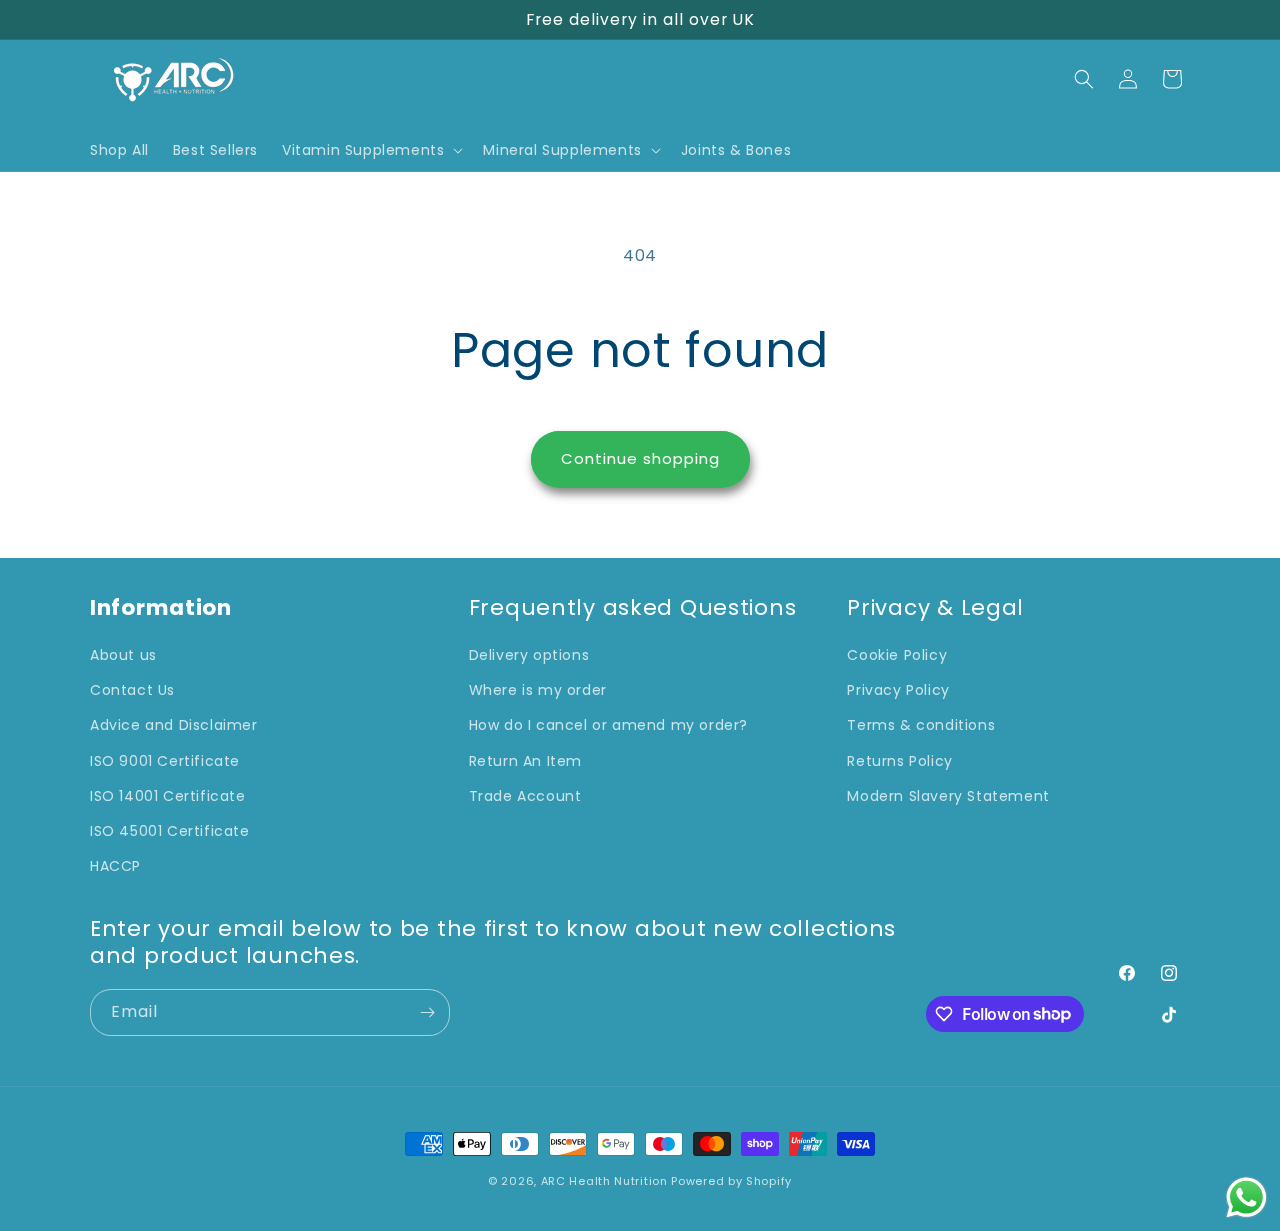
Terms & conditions (921, 726)
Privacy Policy (898, 691)
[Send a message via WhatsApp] (1246, 1197)
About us (123, 655)
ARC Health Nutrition (604, 1181)
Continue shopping (640, 458)
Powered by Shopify (731, 1181)
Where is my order (538, 691)
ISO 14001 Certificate (168, 796)
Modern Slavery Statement (948, 796)
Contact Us (132, 691)
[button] (370, 150)
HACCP (115, 866)
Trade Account (525, 796)
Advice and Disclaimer (174, 726)
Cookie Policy (897, 655)
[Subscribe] (427, 1012)
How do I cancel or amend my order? (608, 726)
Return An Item (525, 761)
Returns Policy (899, 761)
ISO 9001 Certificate (165, 761)
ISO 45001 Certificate (170, 831)
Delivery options (529, 655)
